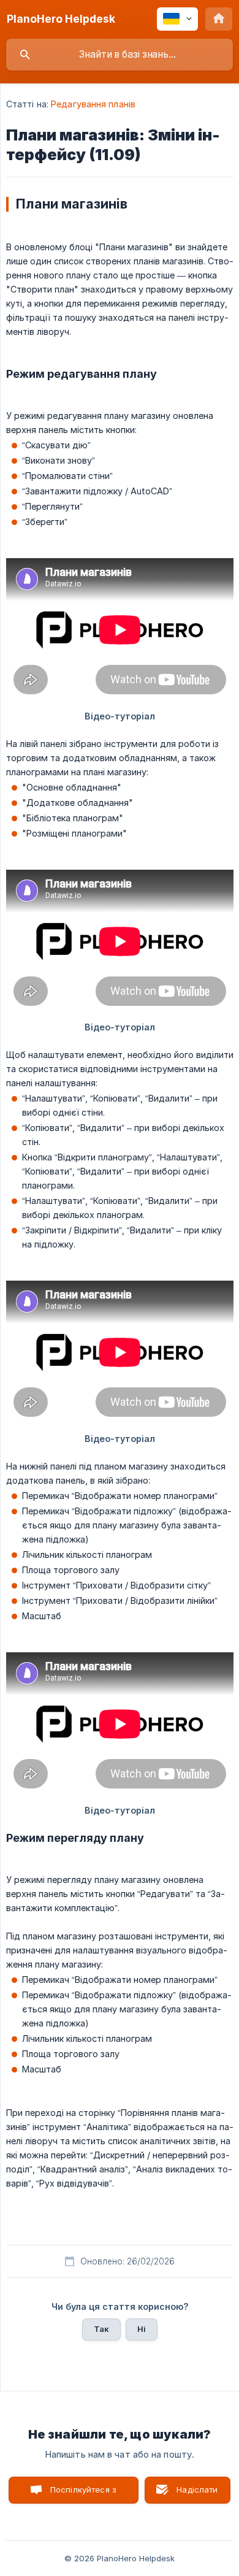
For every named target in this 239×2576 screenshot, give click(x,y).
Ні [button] (142, 2329)
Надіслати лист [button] (197, 2494)
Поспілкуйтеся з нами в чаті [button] (83, 2494)
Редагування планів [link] (93, 104)
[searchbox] (120, 55)
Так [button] (101, 2329)
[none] (61, 19)
